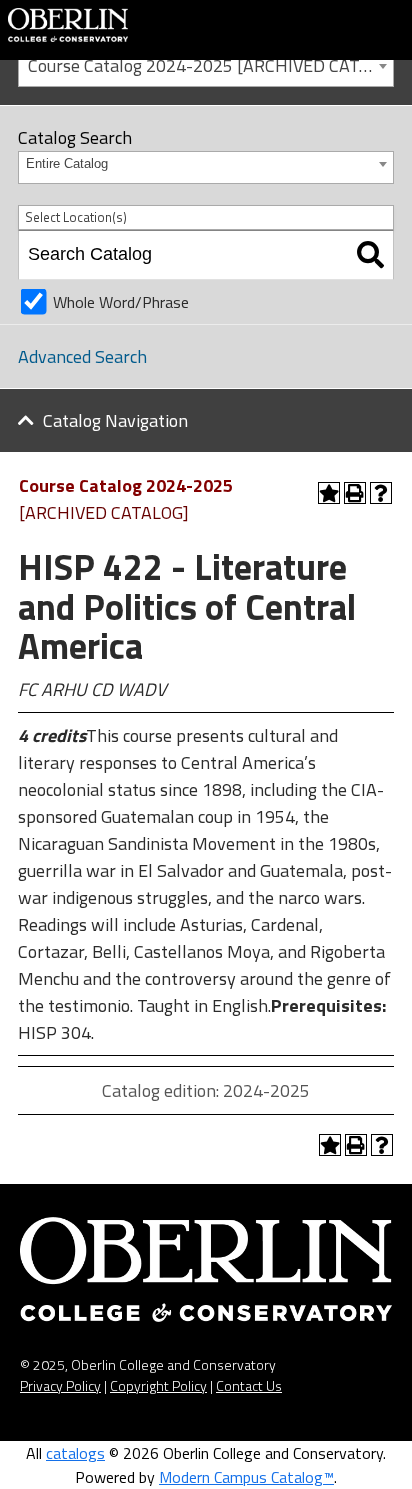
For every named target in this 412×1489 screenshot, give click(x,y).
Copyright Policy (158, 1385)
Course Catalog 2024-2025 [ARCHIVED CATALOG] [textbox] (210, 65)
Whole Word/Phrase (121, 302)
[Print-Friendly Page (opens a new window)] (355, 493)
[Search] (370, 255)
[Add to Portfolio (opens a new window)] (329, 493)
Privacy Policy (60, 1385)
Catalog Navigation (115, 420)
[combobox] (206, 64)
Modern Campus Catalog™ (246, 1477)
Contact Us (249, 1385)
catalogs (75, 1453)
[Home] (68, 23)
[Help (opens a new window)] (381, 493)
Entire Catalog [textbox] (67, 163)
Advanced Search (82, 356)
